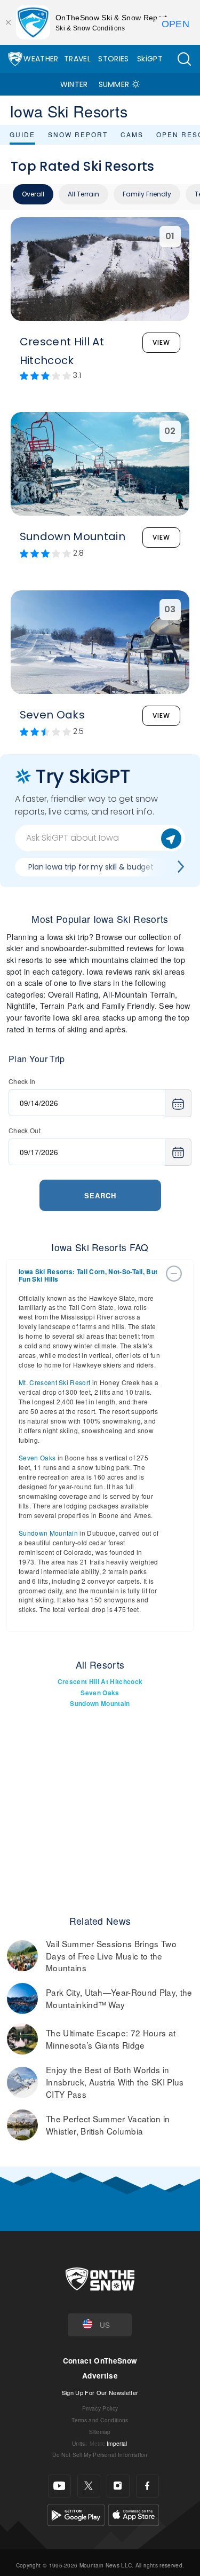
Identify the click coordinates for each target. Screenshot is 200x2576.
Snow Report (78, 134)
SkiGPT (150, 59)
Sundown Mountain (48, 1533)
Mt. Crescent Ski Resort (54, 1382)
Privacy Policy (100, 2408)
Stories (113, 59)
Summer (114, 84)
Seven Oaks (37, 1457)
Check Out (25, 1130)
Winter (74, 84)
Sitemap (100, 2432)
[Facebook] (147, 2486)
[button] (184, 59)
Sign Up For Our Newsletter (100, 2392)
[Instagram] (118, 2486)
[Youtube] (59, 2486)
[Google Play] (76, 2514)
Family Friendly (147, 194)
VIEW (161, 342)
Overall (33, 194)
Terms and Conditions (100, 2420)
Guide (22, 134)
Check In (22, 1081)
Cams (132, 134)
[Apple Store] (134, 2514)
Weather (41, 59)
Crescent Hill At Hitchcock (100, 1682)
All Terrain (83, 194)
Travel (77, 59)
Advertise (100, 2376)
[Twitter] (89, 2486)
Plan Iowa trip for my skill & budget (91, 867)
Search (100, 1195)
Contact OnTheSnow (100, 2361)
